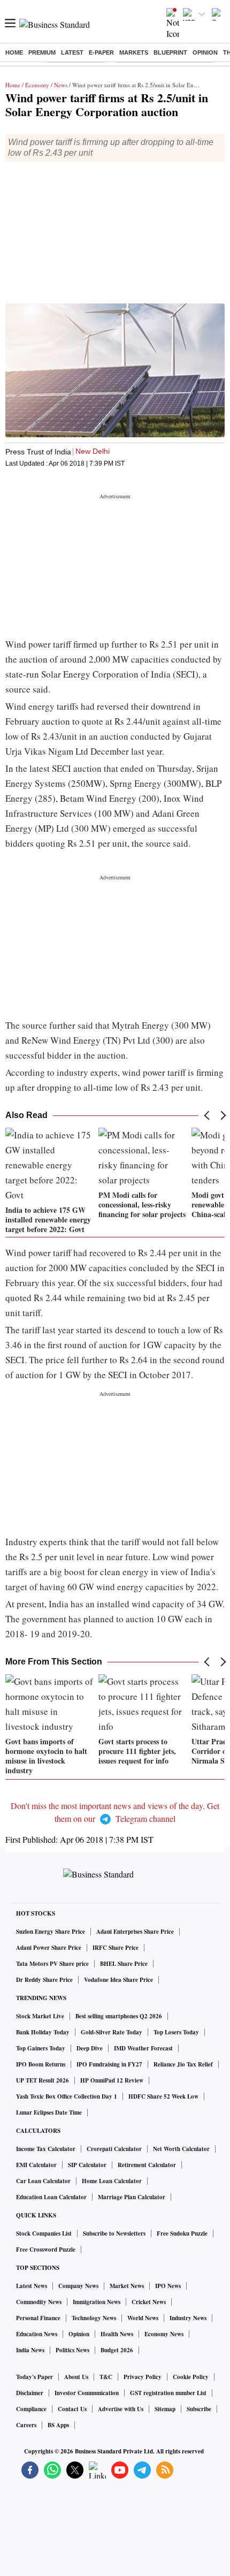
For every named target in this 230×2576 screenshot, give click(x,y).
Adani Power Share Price (49, 1948)
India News (30, 2350)
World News (143, 2318)
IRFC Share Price (116, 1948)
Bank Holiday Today (43, 2032)
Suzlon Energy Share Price (51, 1932)
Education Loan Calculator (51, 2197)
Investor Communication (87, 2393)
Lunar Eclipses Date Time (49, 2113)
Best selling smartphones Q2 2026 (119, 2016)
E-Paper (101, 52)
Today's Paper (34, 2377)
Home (14, 52)
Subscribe (199, 2409)
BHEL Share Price (124, 1964)
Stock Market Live (40, 2016)
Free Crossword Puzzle (46, 2250)
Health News (117, 2334)
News (61, 85)
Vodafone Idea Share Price (118, 1980)
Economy (37, 85)
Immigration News (97, 2302)
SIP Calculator (87, 2165)
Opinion (205, 52)
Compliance (31, 2409)
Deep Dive (90, 2048)
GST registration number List (168, 2393)
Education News (37, 2334)
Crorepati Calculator (114, 2149)
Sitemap (165, 2409)
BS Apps (58, 2425)
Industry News (188, 2318)
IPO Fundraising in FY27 (109, 2064)
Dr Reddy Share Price (44, 1980)
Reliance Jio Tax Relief (183, 2064)
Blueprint (170, 52)
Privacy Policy (143, 2377)
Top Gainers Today (41, 2048)
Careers (26, 2425)
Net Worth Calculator (181, 2149)
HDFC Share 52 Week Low (163, 2096)
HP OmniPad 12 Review (112, 2080)
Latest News (32, 2286)
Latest (72, 52)
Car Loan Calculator (43, 2181)
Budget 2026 (117, 2350)
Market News (127, 2286)
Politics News (72, 2350)
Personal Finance (38, 2318)
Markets (134, 52)
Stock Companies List (44, 2233)
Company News (78, 2286)
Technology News (94, 2318)
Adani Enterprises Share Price (135, 1932)
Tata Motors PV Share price (52, 1964)
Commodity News (39, 2302)
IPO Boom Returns (41, 2064)
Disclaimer (30, 2393)
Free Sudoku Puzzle (182, 2233)
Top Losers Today (176, 2032)
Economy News (164, 2334)
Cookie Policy (191, 2377)
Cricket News (149, 2302)
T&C (106, 2377)
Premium (42, 52)
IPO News (168, 2286)
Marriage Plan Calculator (132, 2197)
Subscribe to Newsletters (114, 2233)
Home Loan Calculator (112, 2181)
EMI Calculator (36, 2165)
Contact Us (72, 2409)
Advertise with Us (121, 2409)
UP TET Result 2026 (43, 2080)
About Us (76, 2377)
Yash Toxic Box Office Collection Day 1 (67, 2096)
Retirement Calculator (147, 2165)
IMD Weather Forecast (143, 2048)
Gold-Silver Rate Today (112, 2032)
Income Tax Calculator (46, 2149)
